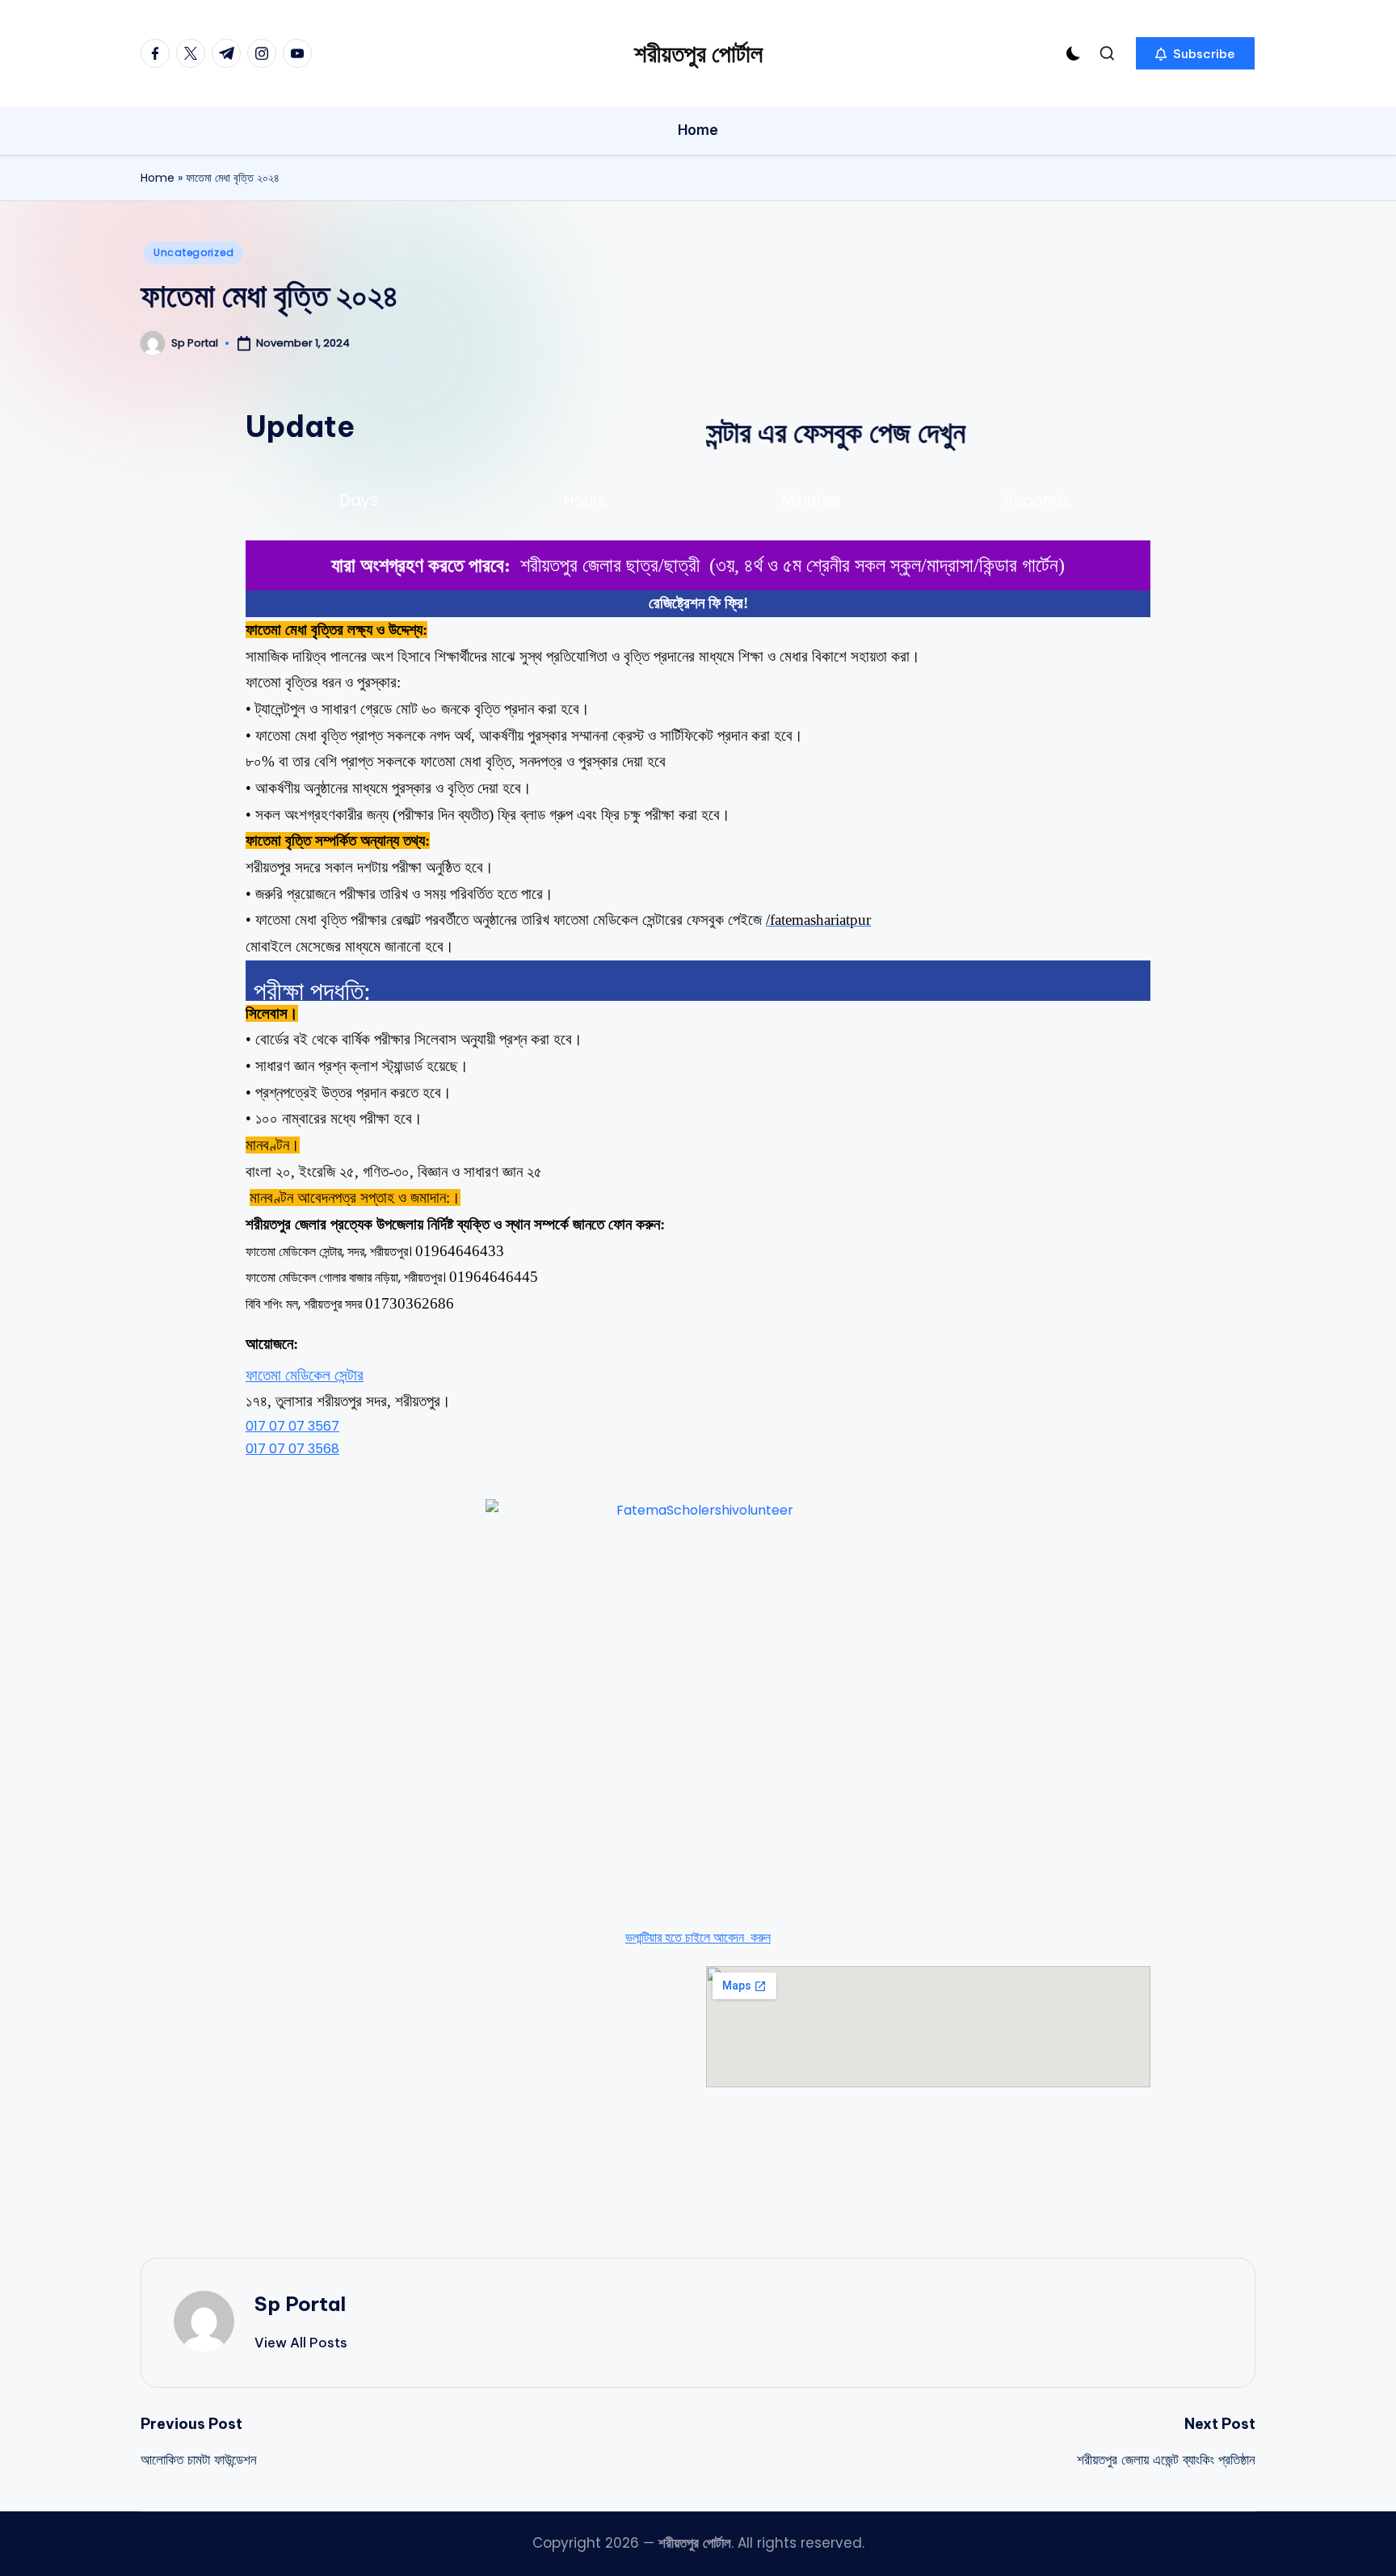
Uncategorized (193, 252)
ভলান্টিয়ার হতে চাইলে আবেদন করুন (698, 1937)
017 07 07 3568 (292, 1449)
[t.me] (229, 53)
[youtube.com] (301, 53)
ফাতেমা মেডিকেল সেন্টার (305, 1375)
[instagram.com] (265, 53)
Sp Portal (300, 2304)
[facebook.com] (158, 53)
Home (158, 178)
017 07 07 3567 (292, 1426)
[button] (1195, 53)
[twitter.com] (194, 53)
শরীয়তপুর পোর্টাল (698, 53)
